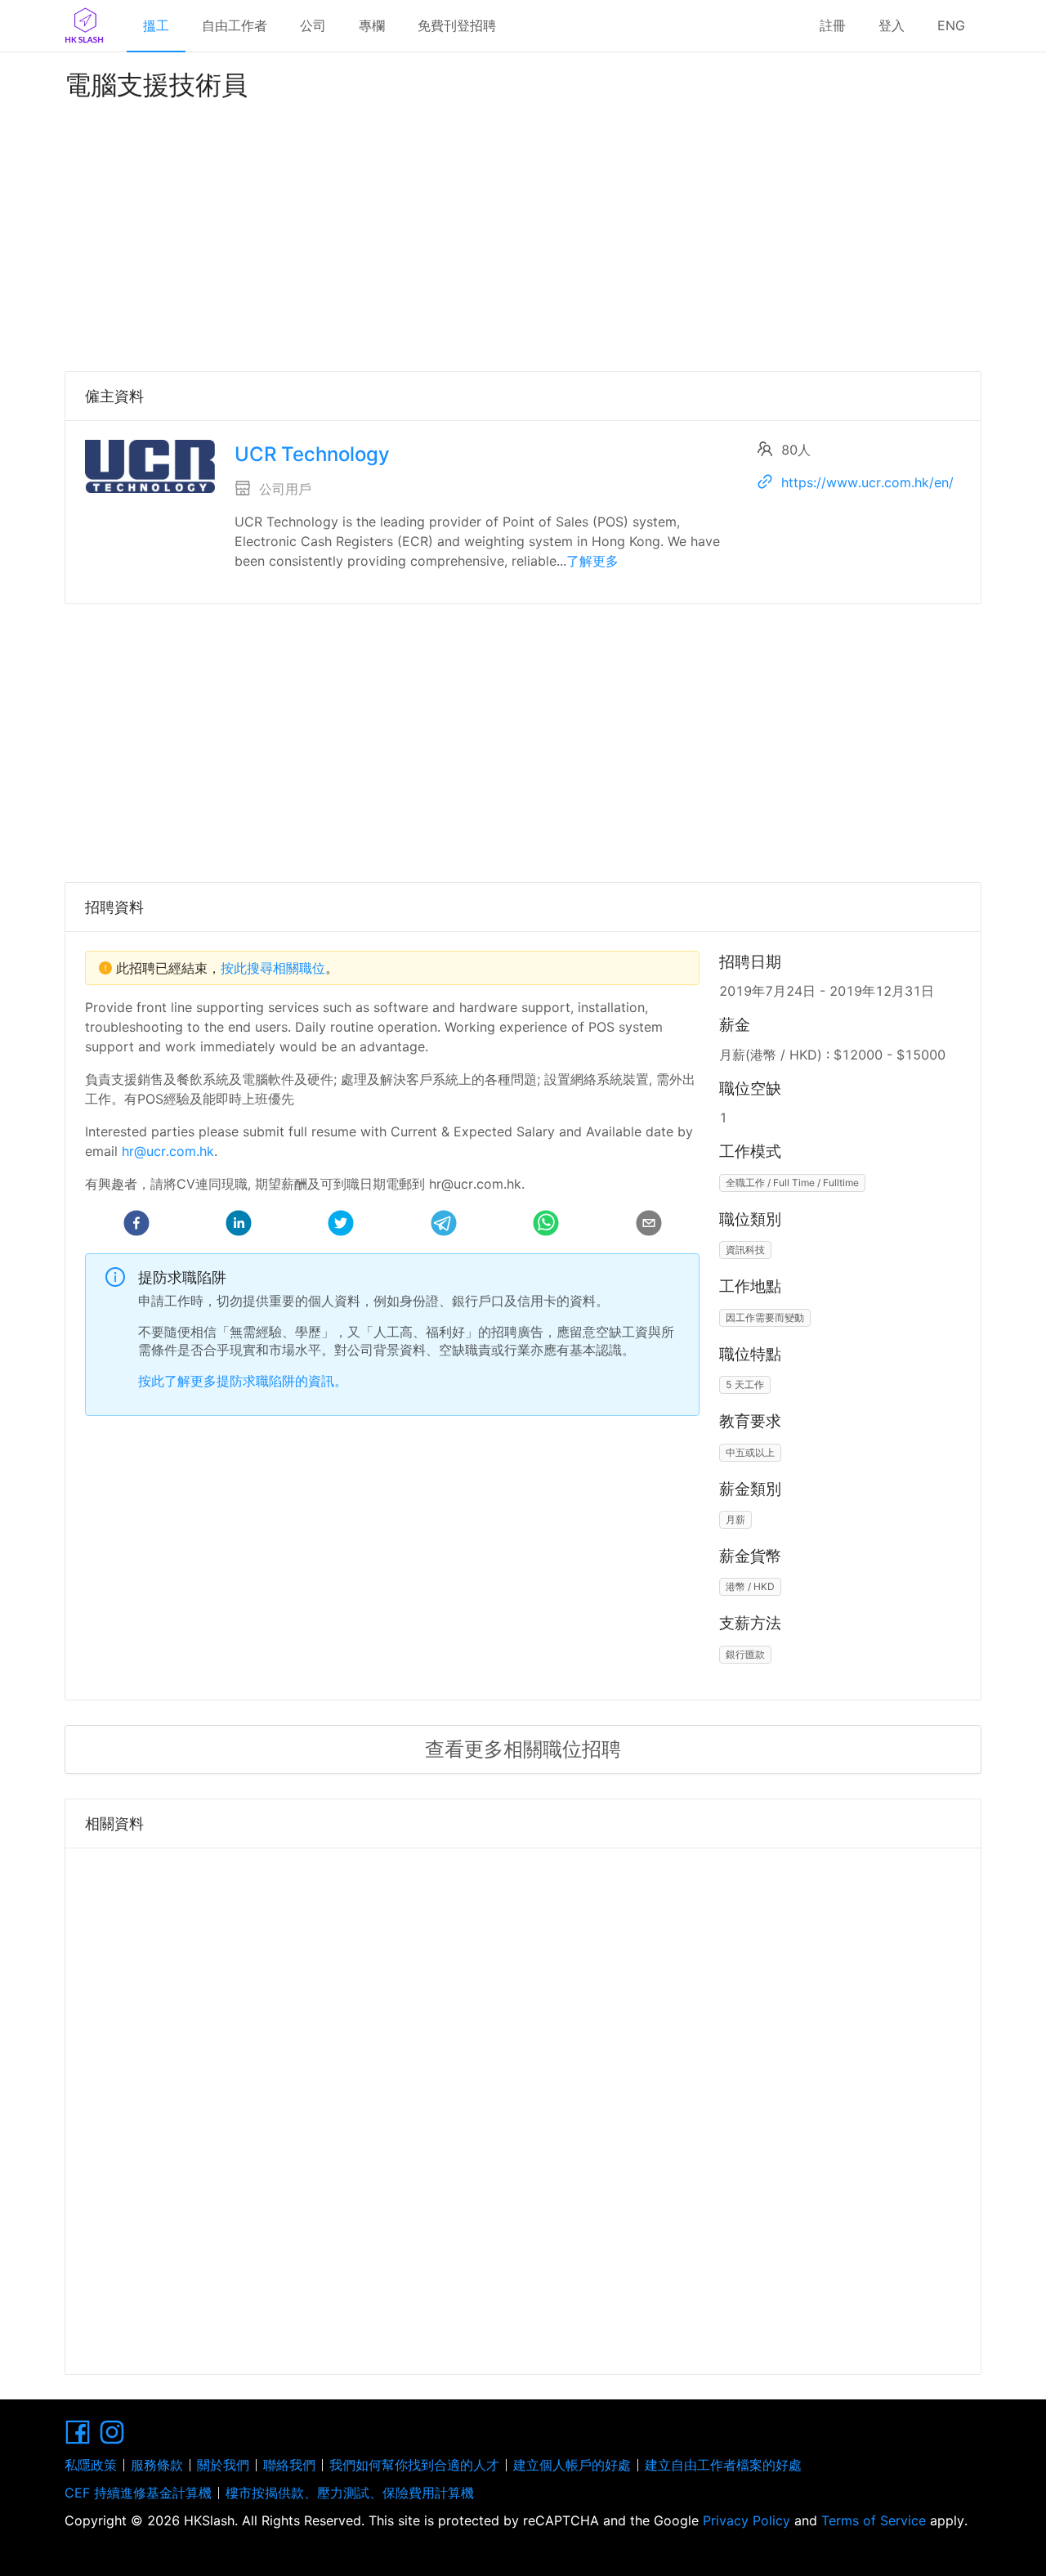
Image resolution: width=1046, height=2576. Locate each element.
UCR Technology (312, 454)
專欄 (372, 25)
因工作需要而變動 (765, 1317)
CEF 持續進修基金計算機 (138, 2493)
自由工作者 (235, 25)
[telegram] (444, 1225)
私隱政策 (91, 2465)
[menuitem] (156, 26)
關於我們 (223, 2465)
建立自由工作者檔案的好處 (723, 2465)
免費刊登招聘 (457, 25)
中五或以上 (750, 1452)
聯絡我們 (289, 2465)
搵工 (156, 25)
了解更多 (592, 561)
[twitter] (341, 1225)
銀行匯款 (745, 1654)
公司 (313, 25)
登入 (892, 25)
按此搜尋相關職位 (273, 968)
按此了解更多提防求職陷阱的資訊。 (243, 1381)
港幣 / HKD (750, 1586)
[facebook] (136, 1225)
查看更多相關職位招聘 (523, 1749)
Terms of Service (874, 2520)
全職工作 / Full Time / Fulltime (792, 1183)
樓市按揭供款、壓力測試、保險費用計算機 (350, 2493)
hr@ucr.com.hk (168, 1151)
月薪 (735, 1519)
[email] (649, 1225)
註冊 (833, 25)
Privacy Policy (747, 2520)
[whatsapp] (546, 1225)
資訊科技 (745, 1250)
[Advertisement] (523, 232)
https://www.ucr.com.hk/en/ (867, 482)
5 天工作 (745, 1384)
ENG (951, 25)
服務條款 (157, 2465)
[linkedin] (239, 1225)
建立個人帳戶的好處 (572, 2465)
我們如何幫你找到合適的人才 (414, 2465)
